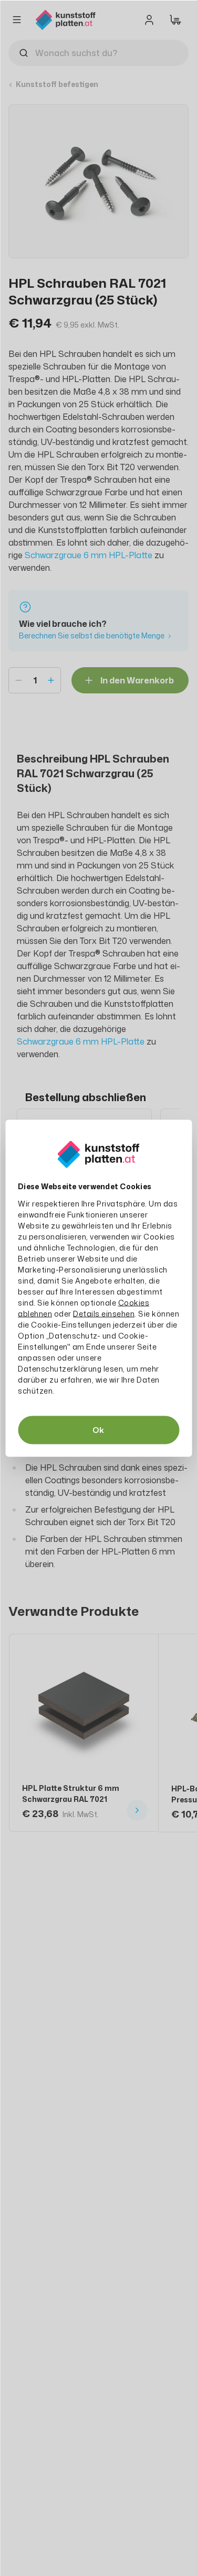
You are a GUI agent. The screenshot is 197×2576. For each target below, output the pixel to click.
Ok (98, 1430)
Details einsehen (104, 1313)
